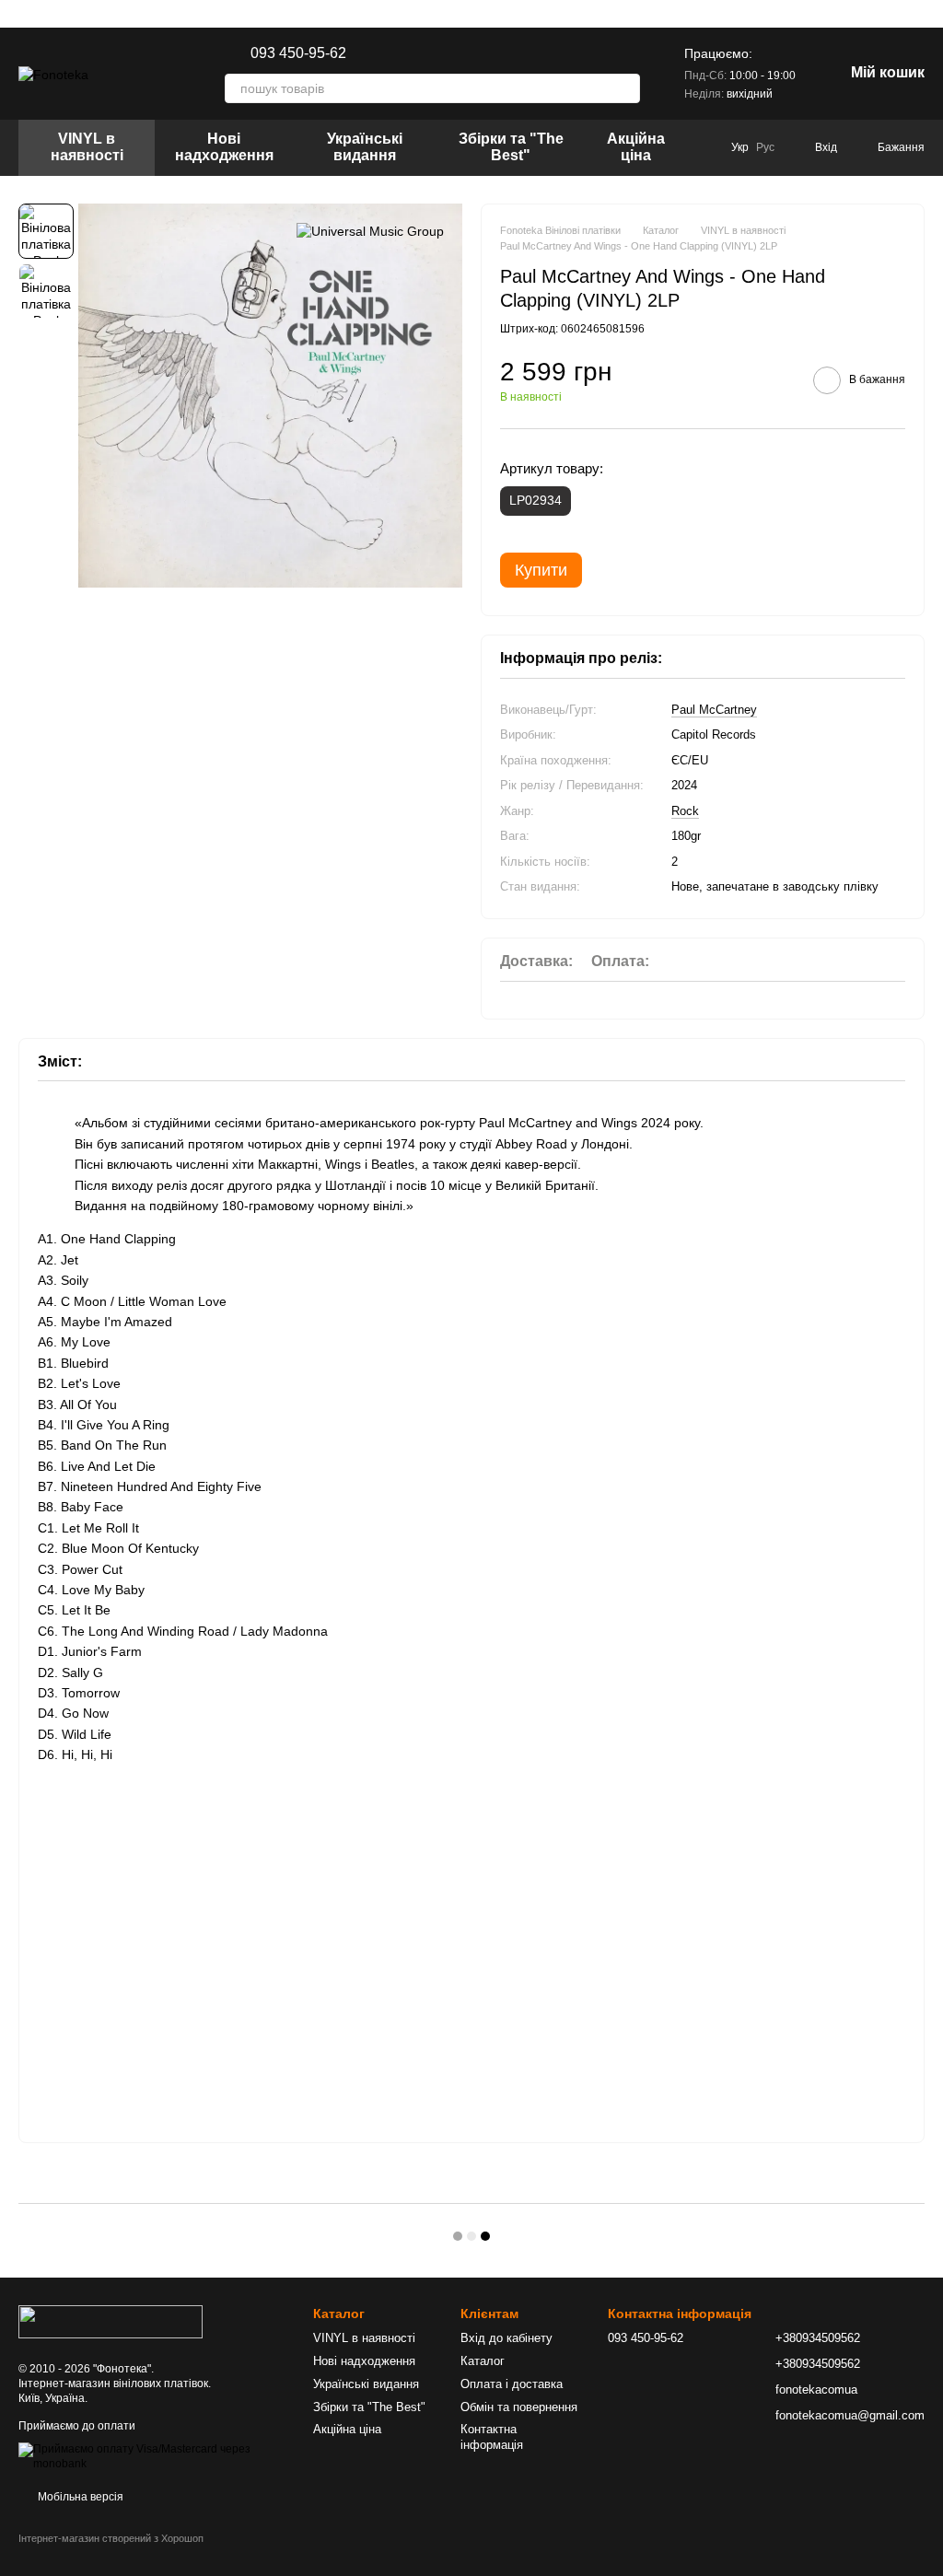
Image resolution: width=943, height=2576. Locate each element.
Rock (685, 811)
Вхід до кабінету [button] (506, 2338)
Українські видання (365, 147)
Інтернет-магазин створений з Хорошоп (111, 2538)
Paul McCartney (714, 710)
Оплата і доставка (512, 2384)
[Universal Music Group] (370, 231)
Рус (765, 147)
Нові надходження (224, 147)
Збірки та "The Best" (511, 147)
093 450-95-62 (298, 53)
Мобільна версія (79, 2497)
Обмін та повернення (519, 2407)
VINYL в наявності (87, 147)
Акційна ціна (636, 147)
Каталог (483, 2361)
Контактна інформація (492, 2437)
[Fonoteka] (111, 2321)
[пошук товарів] (625, 88)
